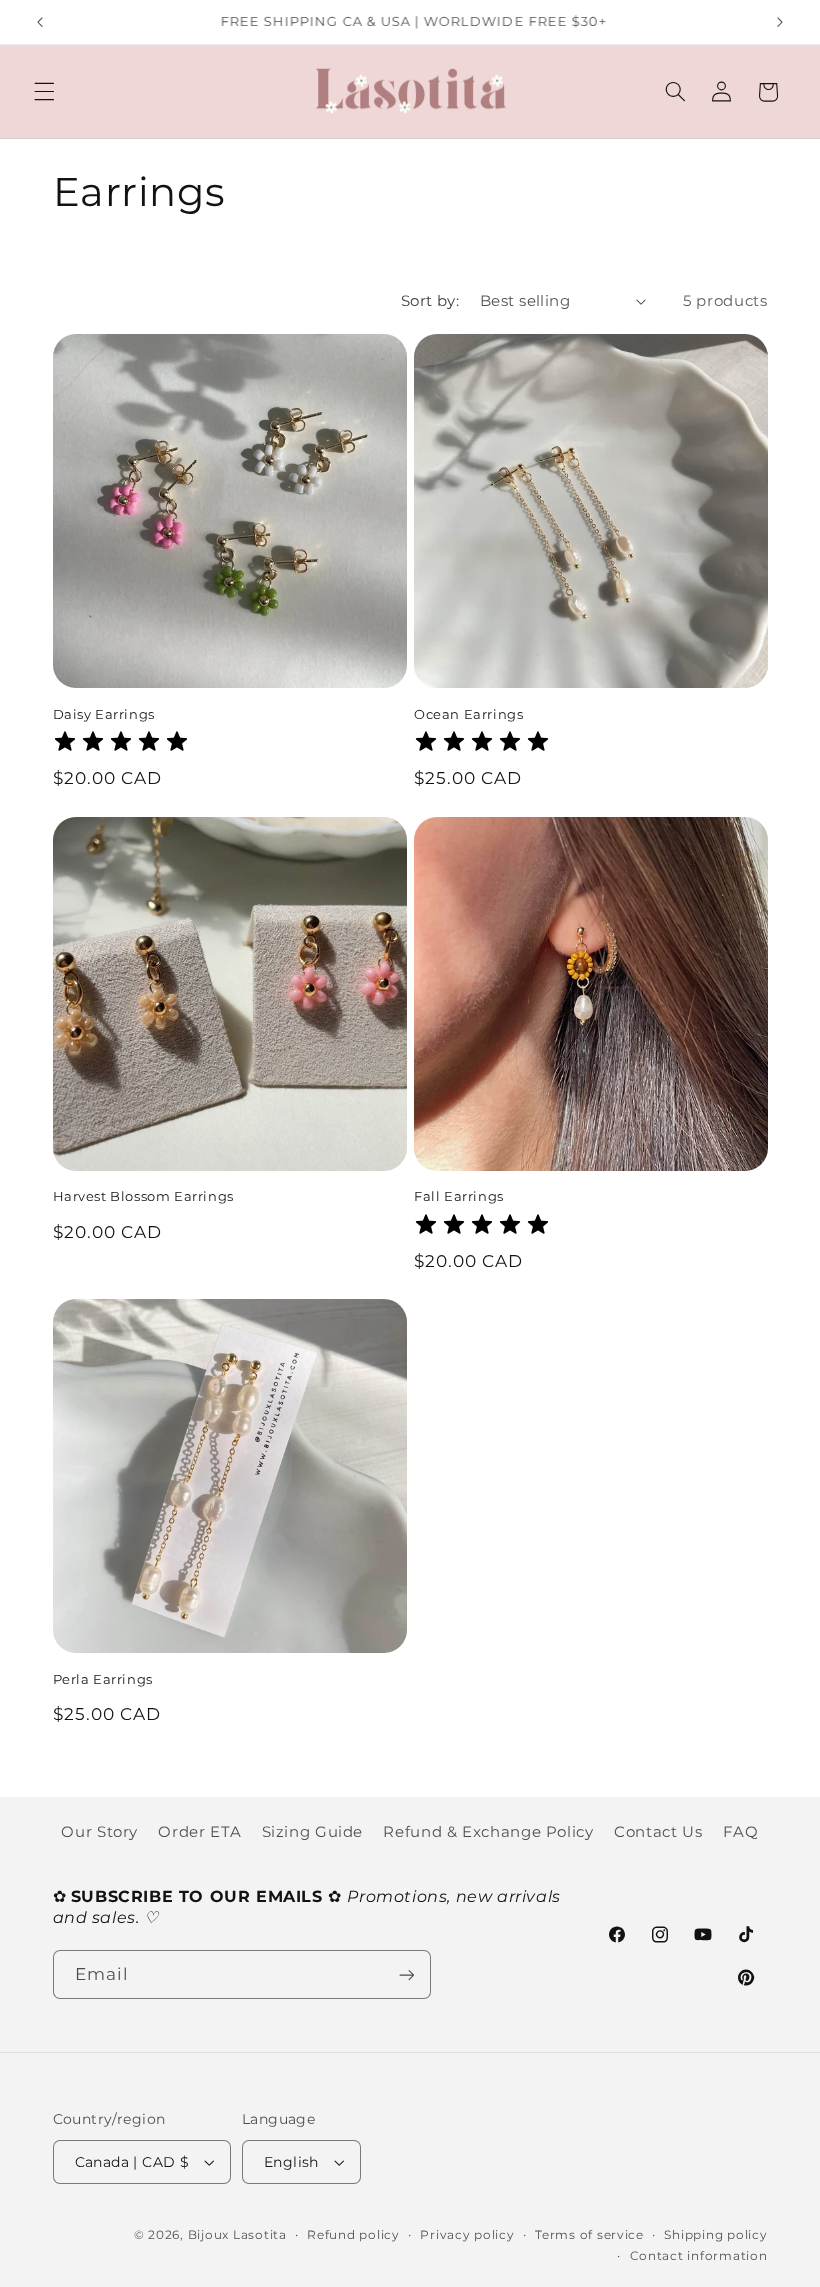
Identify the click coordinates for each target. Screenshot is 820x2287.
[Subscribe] (406, 1974)
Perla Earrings (103, 1679)
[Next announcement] (780, 22)
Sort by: (430, 301)
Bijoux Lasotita (237, 2235)
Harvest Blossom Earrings (143, 1196)
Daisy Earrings (104, 714)
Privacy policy (467, 2235)
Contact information (699, 2256)
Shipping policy (715, 2235)
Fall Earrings (459, 1196)
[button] (44, 92)
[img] (121, 744)
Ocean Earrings (468, 714)
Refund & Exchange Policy (488, 1832)
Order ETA (199, 1832)
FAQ (741, 1832)
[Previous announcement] (40, 22)
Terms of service (589, 2235)
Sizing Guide (313, 1832)
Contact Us (658, 1832)
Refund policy (353, 2235)
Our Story (99, 1832)
